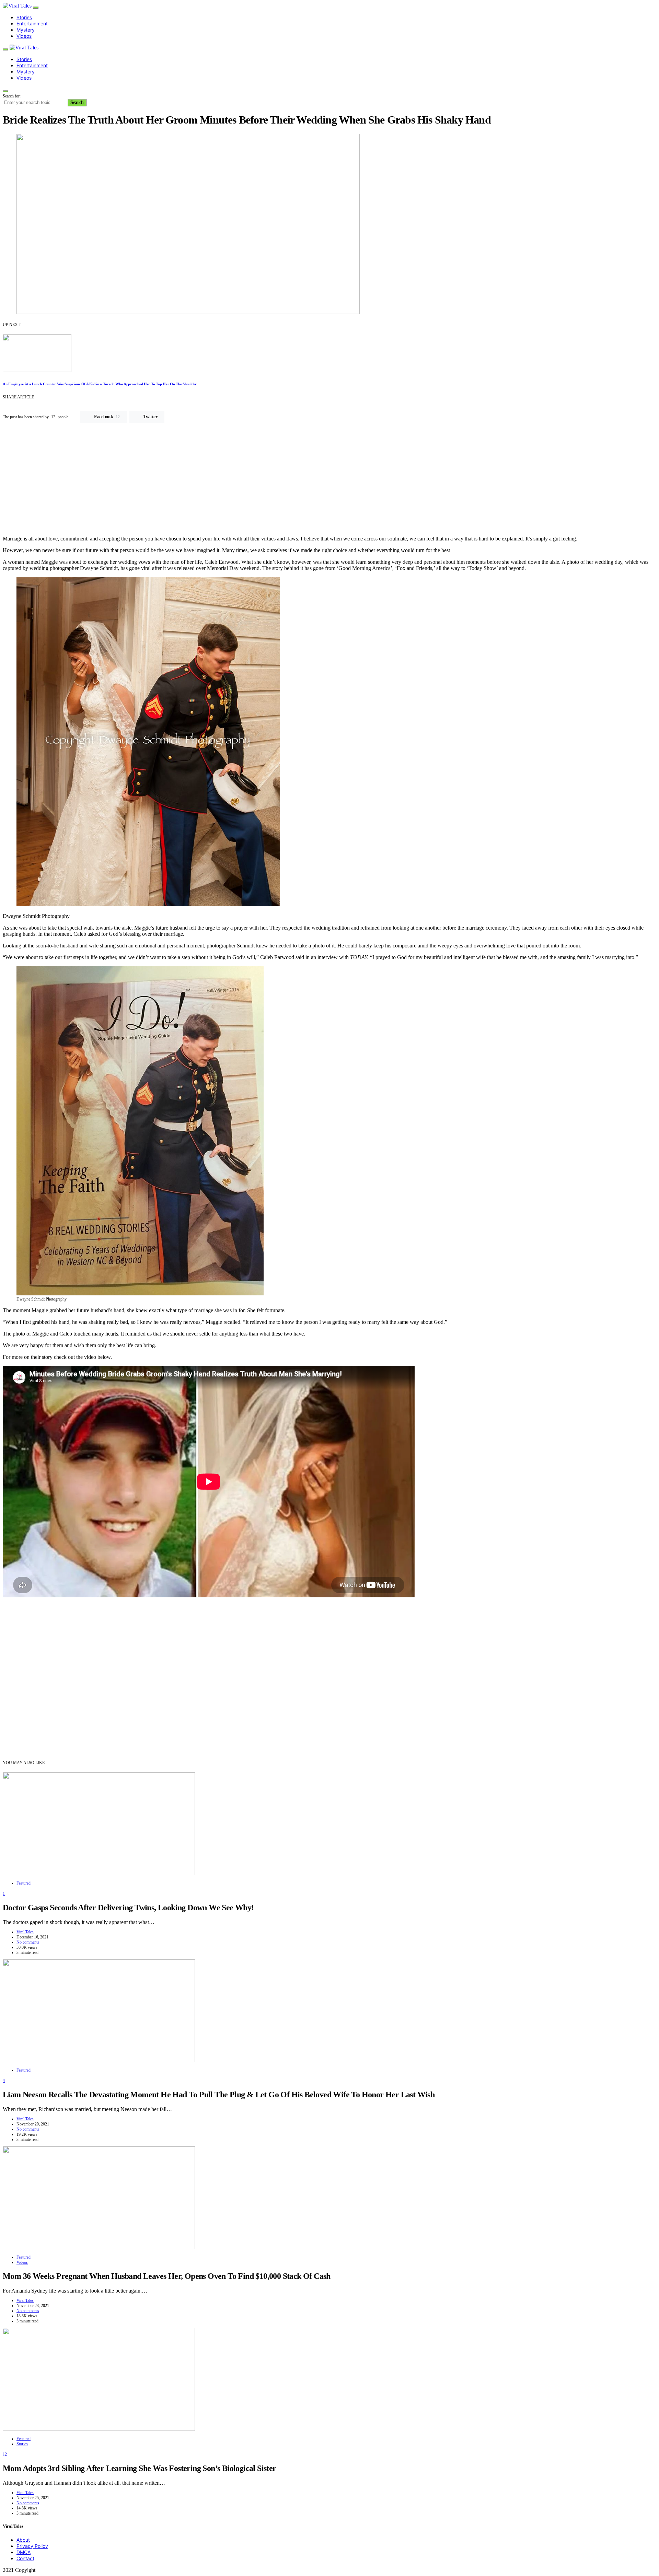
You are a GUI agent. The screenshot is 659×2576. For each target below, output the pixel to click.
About (23, 2540)
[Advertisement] (329, 482)
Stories (24, 17)
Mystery (26, 30)
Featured (24, 1883)
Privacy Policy (32, 2546)
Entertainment (32, 24)
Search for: (12, 96)
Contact (25, 2558)
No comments (28, 1942)
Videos (24, 36)
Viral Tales (25, 1932)
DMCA (24, 2552)
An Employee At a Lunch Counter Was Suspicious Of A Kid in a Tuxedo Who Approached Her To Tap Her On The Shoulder (100, 384)
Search (77, 102)
